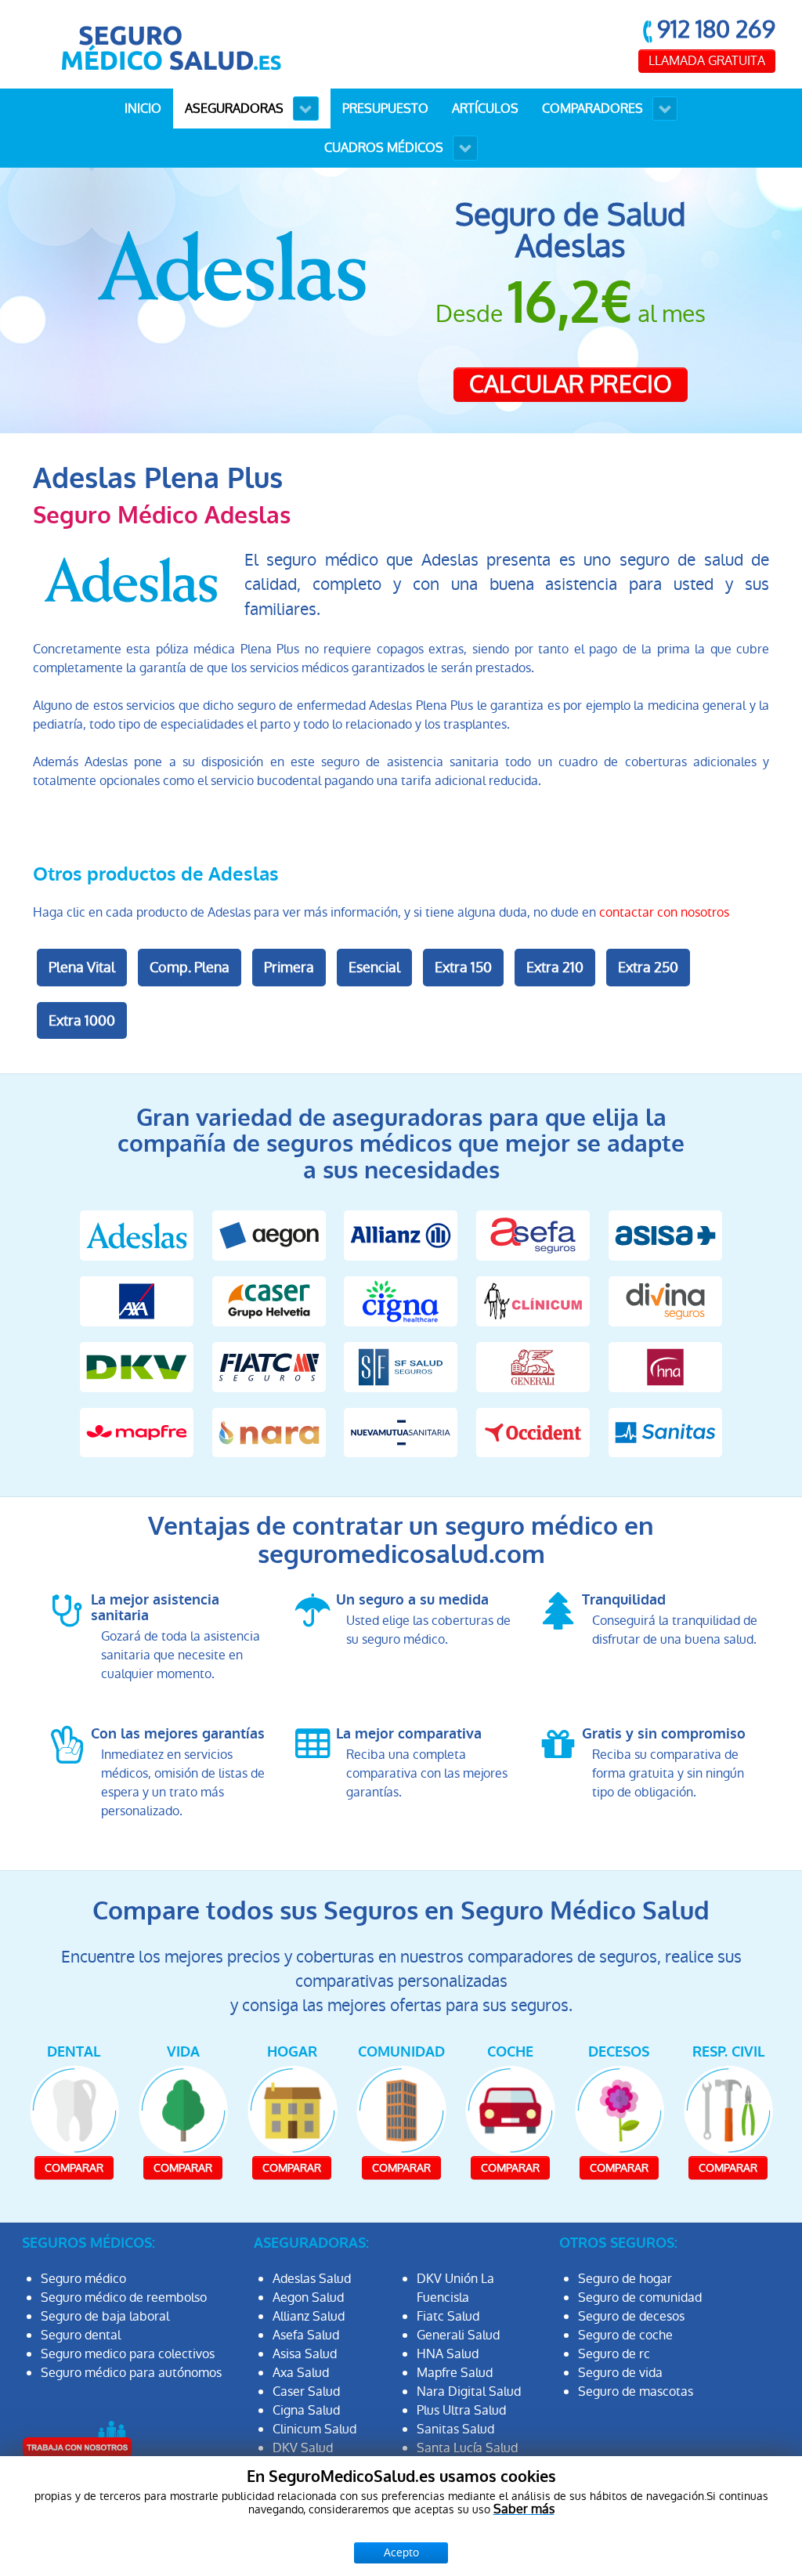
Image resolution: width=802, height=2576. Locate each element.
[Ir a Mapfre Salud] (137, 1432)
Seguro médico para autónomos (131, 2373)
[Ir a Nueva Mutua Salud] (401, 1432)
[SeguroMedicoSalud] (171, 43)
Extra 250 (648, 967)
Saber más (524, 2509)
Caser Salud (306, 2391)
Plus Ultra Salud (461, 2410)
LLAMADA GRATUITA (707, 61)
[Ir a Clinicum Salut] (533, 1300)
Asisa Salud (305, 2354)
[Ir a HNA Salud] (665, 1366)
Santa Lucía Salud (467, 2448)
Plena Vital (82, 967)
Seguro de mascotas (636, 2391)
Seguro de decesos (631, 2316)
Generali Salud (458, 2335)
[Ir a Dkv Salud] (137, 1366)
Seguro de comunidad (640, 2297)
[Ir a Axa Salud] (137, 1300)
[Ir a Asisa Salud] (665, 1235)
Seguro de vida (620, 2373)
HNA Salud (448, 2354)
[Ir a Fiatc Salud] (269, 1366)
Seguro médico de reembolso (124, 2297)
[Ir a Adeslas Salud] (137, 1235)
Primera (289, 967)
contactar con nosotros (664, 912)
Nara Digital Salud (469, 2391)
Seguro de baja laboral (105, 2316)
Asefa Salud (306, 2335)
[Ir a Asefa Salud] (533, 1235)
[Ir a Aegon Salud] (269, 1235)
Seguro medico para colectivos (128, 2354)
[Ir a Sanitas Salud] (665, 1432)
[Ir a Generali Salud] (533, 1366)
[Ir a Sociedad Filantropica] (401, 1366)
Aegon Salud (308, 2297)
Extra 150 (463, 967)
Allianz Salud (309, 2316)
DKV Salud (303, 2448)
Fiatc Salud (448, 2316)
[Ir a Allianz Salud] (401, 1235)
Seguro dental (81, 2335)
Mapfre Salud (455, 2373)
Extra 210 (555, 967)
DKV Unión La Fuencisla (455, 2288)
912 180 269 (716, 29)
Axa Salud (301, 2373)
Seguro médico (83, 2279)
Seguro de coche (625, 2335)
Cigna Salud (306, 2410)
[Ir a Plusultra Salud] (533, 1432)
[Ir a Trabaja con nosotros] (77, 2439)
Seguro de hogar (625, 2279)
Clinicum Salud (314, 2429)
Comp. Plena (190, 967)
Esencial (374, 967)
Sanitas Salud (455, 2429)
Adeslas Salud (312, 2279)
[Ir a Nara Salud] (269, 1432)
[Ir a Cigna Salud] (401, 1300)
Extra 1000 (82, 1020)
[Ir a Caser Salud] (269, 1300)
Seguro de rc (614, 2354)
